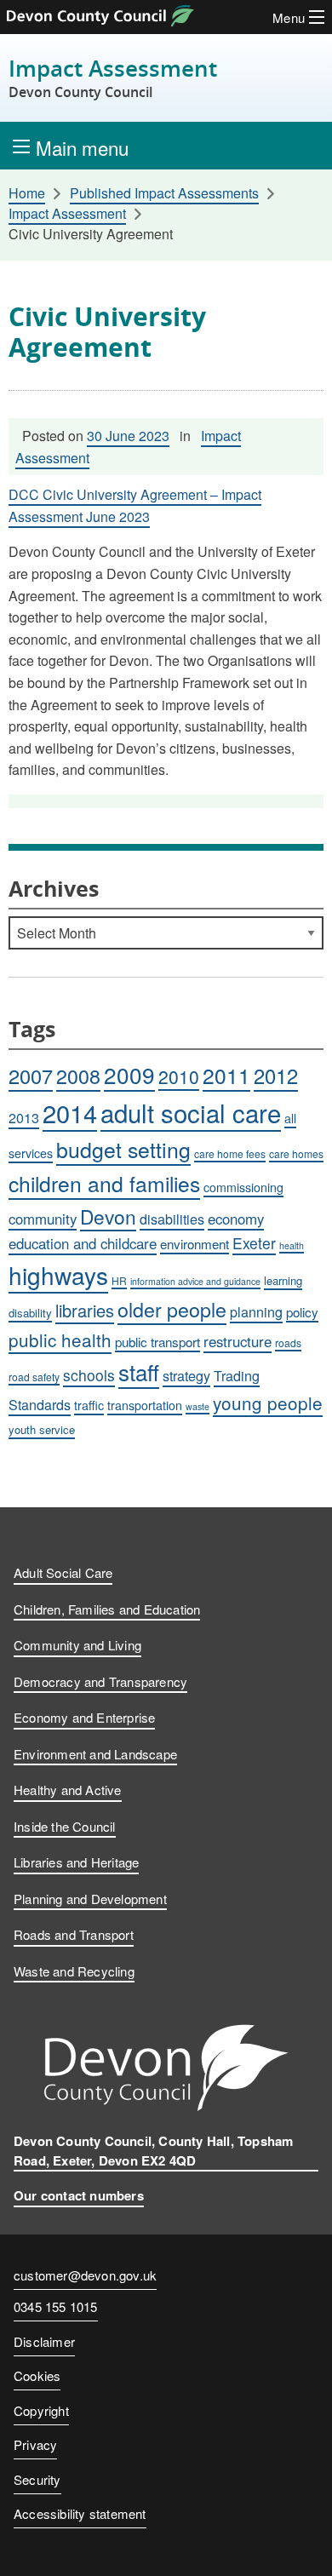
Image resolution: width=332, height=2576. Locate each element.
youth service (42, 1429)
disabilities (172, 1219)
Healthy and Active (68, 1790)
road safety (34, 1377)
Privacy (35, 2444)
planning (256, 1312)
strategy (186, 1376)
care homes (296, 1153)
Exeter (254, 1243)
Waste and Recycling (74, 1971)
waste (197, 1406)
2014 (70, 1113)
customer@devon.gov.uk (85, 2275)
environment (195, 1243)
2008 (78, 1076)
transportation (145, 1405)
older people (172, 1309)
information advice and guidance (195, 1281)
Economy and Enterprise (84, 1717)
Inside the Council (65, 1826)
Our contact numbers (79, 2195)
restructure (238, 1341)
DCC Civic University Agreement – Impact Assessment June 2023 (135, 505)
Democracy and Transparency (100, 1681)
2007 (31, 1076)
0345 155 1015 (56, 2308)
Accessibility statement (80, 2513)
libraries (85, 1310)
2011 (226, 1075)
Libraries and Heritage (76, 1862)
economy (236, 1219)
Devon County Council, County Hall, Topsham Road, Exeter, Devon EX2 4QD (153, 2151)
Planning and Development (90, 1899)
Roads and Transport (74, 1934)
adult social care (191, 1112)
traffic (89, 1405)
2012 (276, 1076)
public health (60, 1340)
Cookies (37, 2375)
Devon (108, 1216)
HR (119, 1280)
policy (302, 1311)
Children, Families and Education (107, 1609)
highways (58, 1275)
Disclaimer (44, 2341)
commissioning (243, 1187)
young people (268, 1403)
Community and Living (77, 1645)
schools (89, 1375)
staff (139, 1371)
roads (288, 1343)
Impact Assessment (113, 78)
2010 (179, 1076)
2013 (24, 1118)
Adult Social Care (63, 1572)
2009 (129, 1074)
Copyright (41, 2410)
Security (37, 2479)
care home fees (230, 1153)
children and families (104, 1183)
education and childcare (83, 1243)
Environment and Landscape (95, 1754)
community (43, 1219)
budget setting (123, 1149)
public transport (157, 1341)
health (292, 1245)
